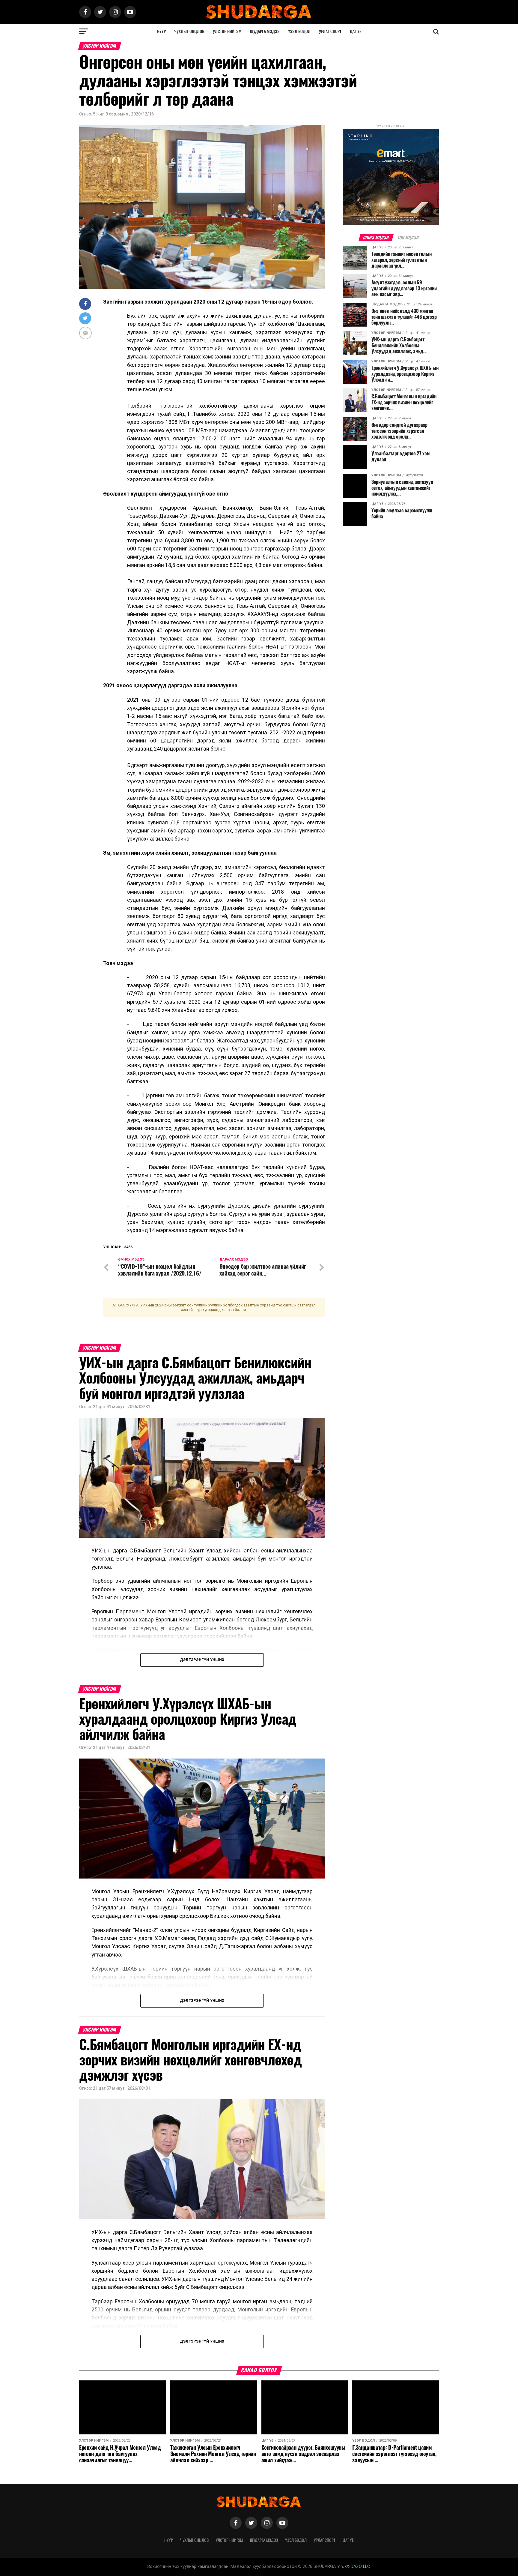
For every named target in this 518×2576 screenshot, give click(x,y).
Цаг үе (356, 31)
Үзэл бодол (299, 31)
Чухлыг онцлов (189, 31)
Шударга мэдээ (265, 31)
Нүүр (161, 31)
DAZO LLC (360, 2567)
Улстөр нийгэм (227, 31)
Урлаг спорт (330, 31)
